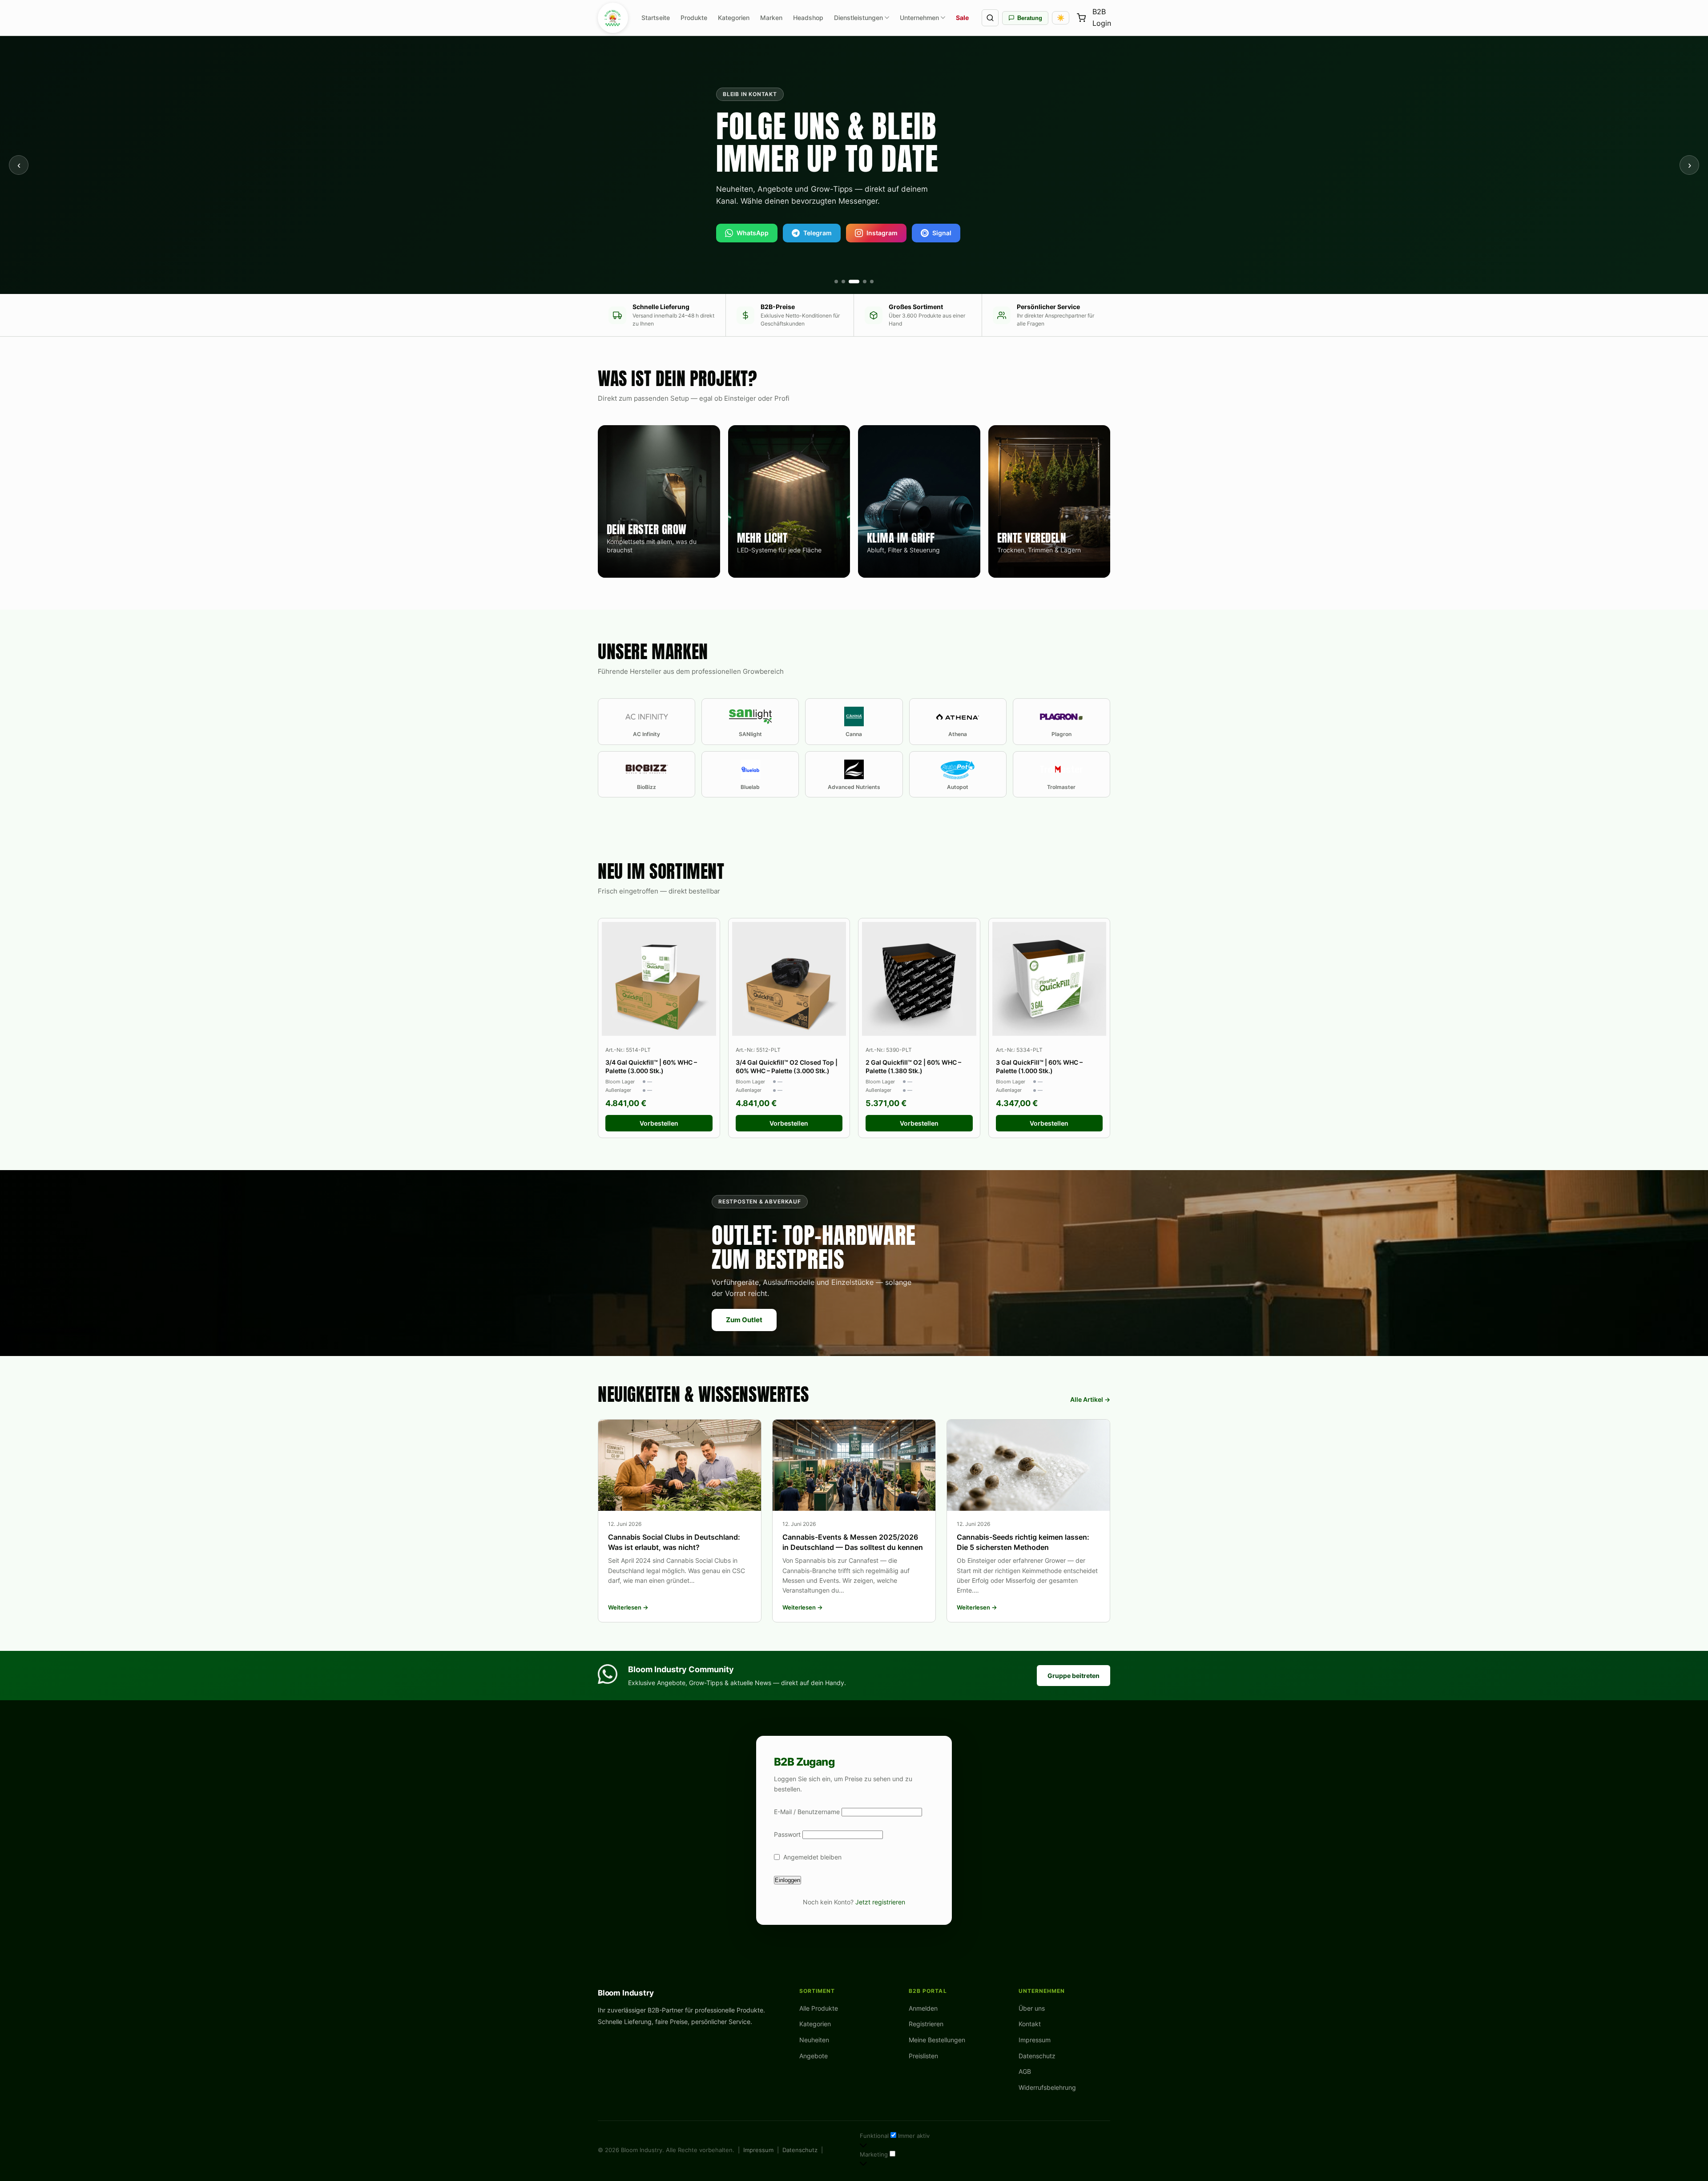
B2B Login (1102, 18)
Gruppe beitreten (1074, 1676)
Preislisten (923, 2056)
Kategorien (734, 18)
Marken (771, 18)
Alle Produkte (819, 2008)
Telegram (818, 233)
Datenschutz (1037, 2056)
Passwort (787, 1834)
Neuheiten (814, 2040)
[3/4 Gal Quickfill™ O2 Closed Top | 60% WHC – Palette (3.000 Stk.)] (789, 979)
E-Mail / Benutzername (807, 1812)
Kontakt (1030, 2024)
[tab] (836, 282)
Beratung (1030, 18)
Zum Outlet (744, 1320)
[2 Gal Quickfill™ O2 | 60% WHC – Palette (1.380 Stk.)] (919, 979)
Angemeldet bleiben (812, 1857)
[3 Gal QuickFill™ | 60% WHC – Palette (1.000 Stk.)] (1049, 979)
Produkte (694, 18)
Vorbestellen (659, 1123)
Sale (962, 18)
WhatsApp (753, 233)
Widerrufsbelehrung (1047, 2087)
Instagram (882, 233)
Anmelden (923, 2008)
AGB (1025, 2071)
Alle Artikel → (1090, 1399)
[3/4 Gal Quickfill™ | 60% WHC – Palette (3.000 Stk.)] (659, 979)
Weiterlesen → (628, 1607)
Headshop (808, 18)
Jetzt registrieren (880, 1902)
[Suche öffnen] (990, 18)
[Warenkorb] (1081, 18)
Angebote (814, 2056)
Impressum (1035, 2040)
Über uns (1032, 2008)
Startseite (656, 18)
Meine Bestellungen (937, 2040)
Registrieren (926, 2024)
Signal (942, 233)
